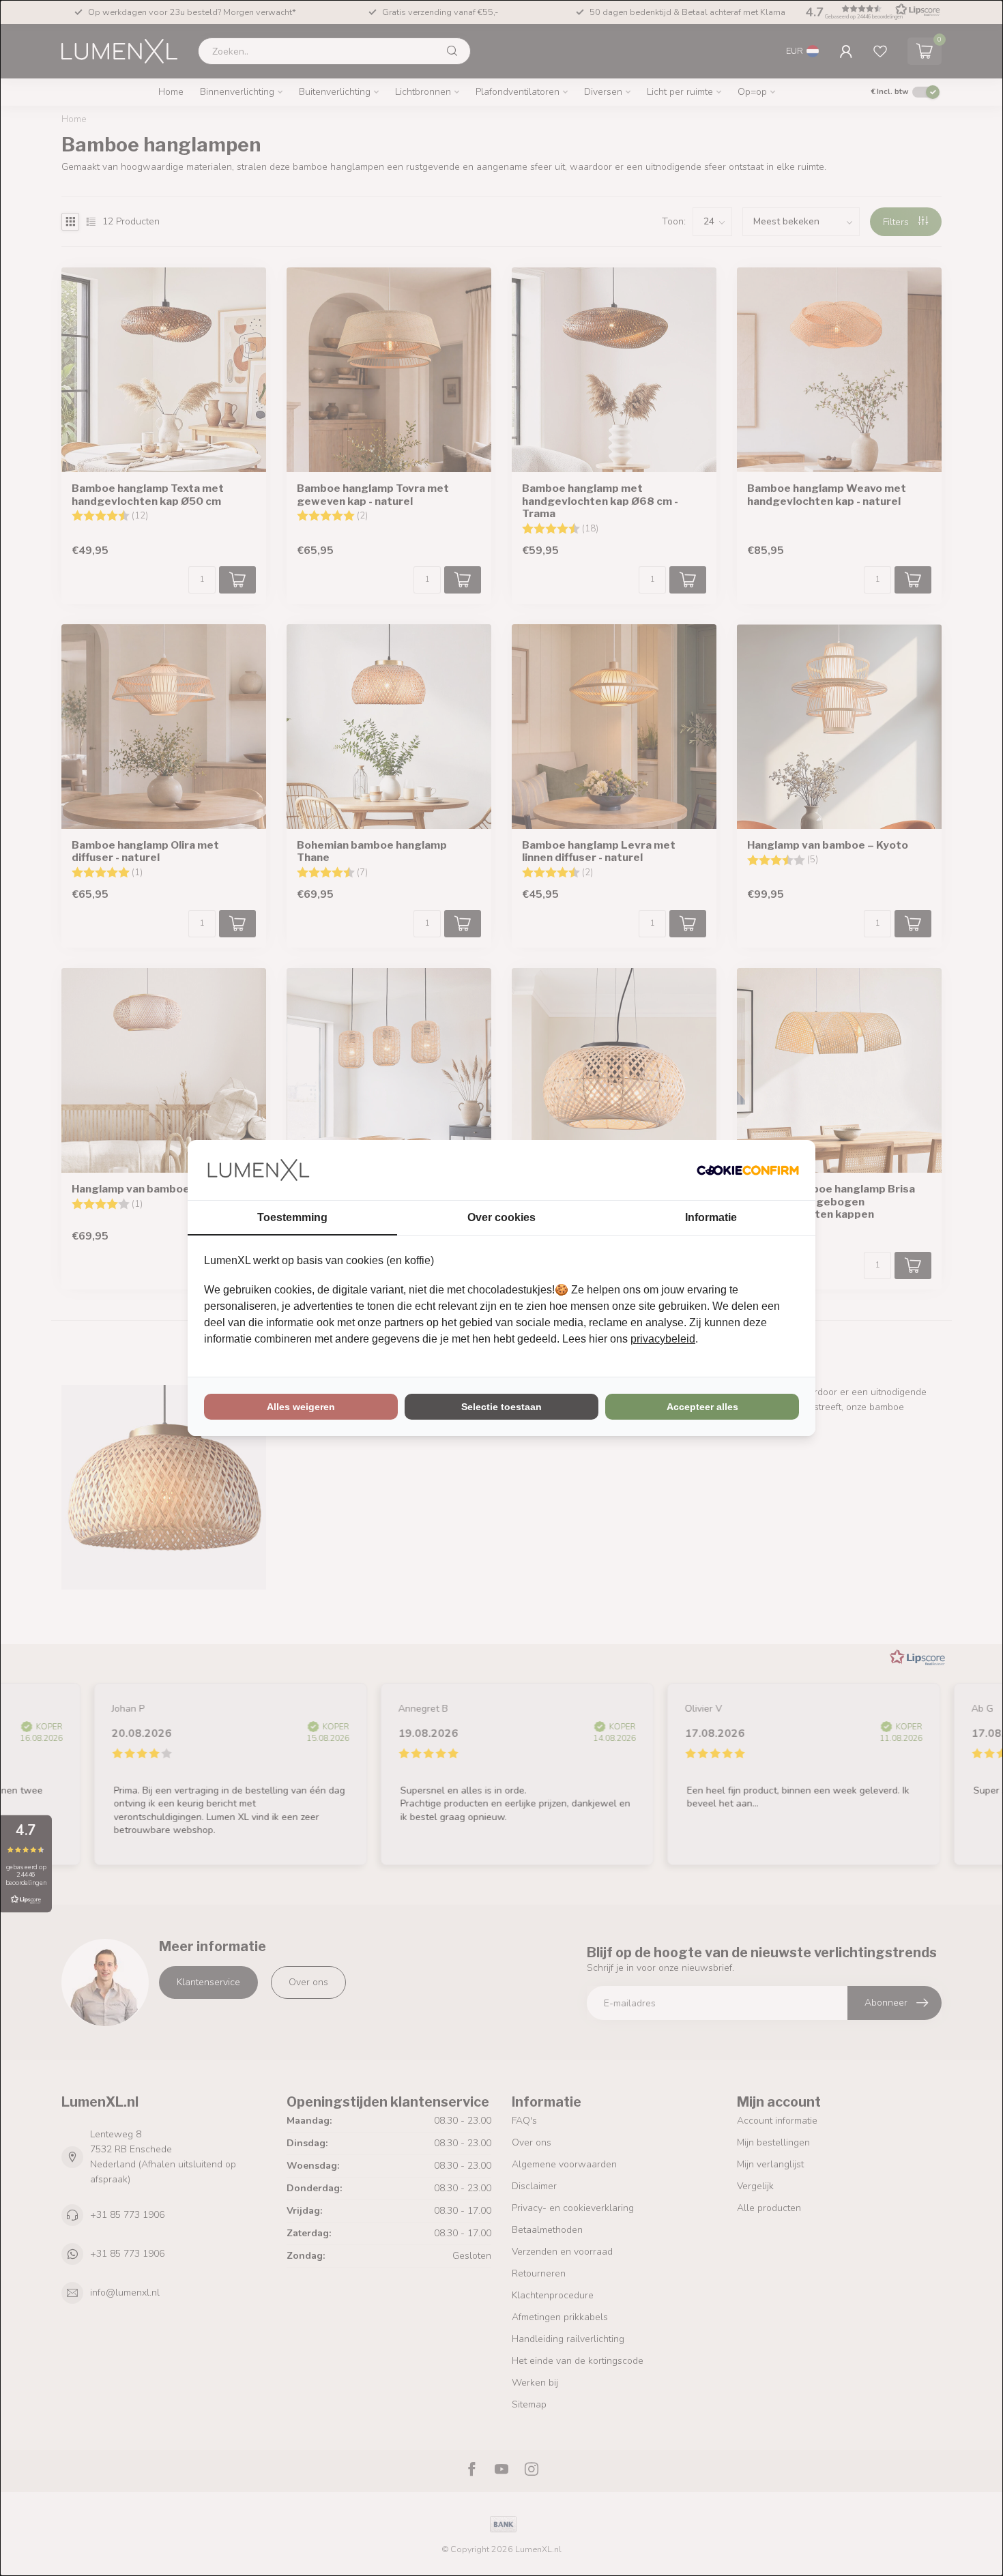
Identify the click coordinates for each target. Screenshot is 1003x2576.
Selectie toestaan (501, 1407)
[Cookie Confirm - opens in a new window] (748, 1170)
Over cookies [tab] (501, 1217)
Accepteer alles (702, 1407)
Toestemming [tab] (292, 1217)
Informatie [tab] (711, 1217)
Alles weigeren (301, 1407)
